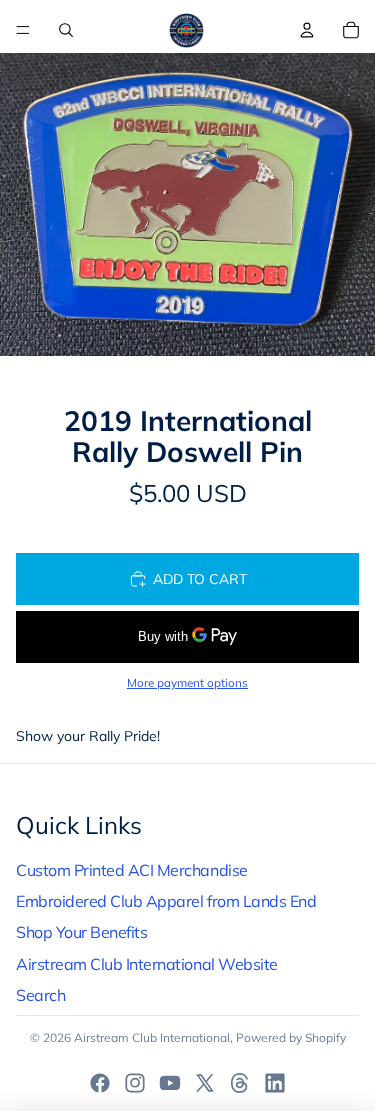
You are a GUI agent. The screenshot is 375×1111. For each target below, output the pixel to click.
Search (40, 995)
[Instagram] (135, 1083)
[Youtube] (170, 1083)
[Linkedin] (275, 1083)
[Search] (66, 30)
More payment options (187, 682)
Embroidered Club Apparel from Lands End (166, 901)
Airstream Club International (152, 1037)
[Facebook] (100, 1083)
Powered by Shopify (291, 1037)
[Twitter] (205, 1083)
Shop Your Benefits (81, 932)
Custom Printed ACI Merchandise (132, 870)
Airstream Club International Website (147, 964)
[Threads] (240, 1083)
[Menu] (23, 30)
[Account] (307, 30)
